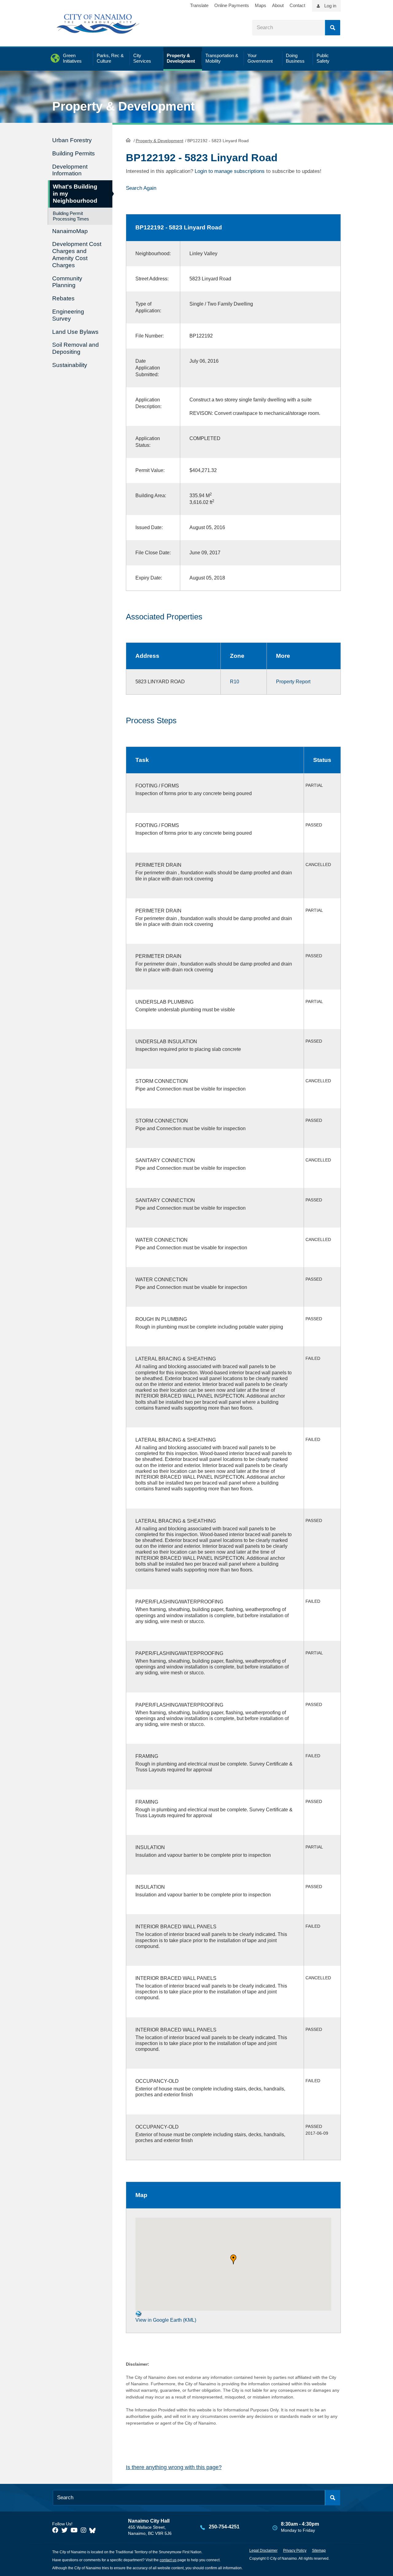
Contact (297, 5)
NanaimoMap (70, 231)
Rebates (63, 298)
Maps (261, 5)
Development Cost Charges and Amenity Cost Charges (77, 254)
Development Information (70, 170)
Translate (199, 5)
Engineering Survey (68, 315)
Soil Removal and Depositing (76, 348)
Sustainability (70, 365)
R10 (235, 682)
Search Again (141, 188)
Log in (330, 6)
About (278, 5)
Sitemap (319, 2551)
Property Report (293, 682)
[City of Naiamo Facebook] (55, 2530)
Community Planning (67, 282)
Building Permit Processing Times (71, 216)
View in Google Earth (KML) (166, 2320)
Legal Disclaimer (263, 2551)
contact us (168, 2560)
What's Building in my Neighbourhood (75, 194)
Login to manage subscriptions (230, 171)
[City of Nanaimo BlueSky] (94, 2530)
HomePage (128, 140)
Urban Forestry (72, 140)
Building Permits (74, 153)
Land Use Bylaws (75, 332)
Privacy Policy (295, 2551)
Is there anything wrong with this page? (174, 2467)
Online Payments (232, 5)
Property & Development (160, 141)
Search (333, 28)
